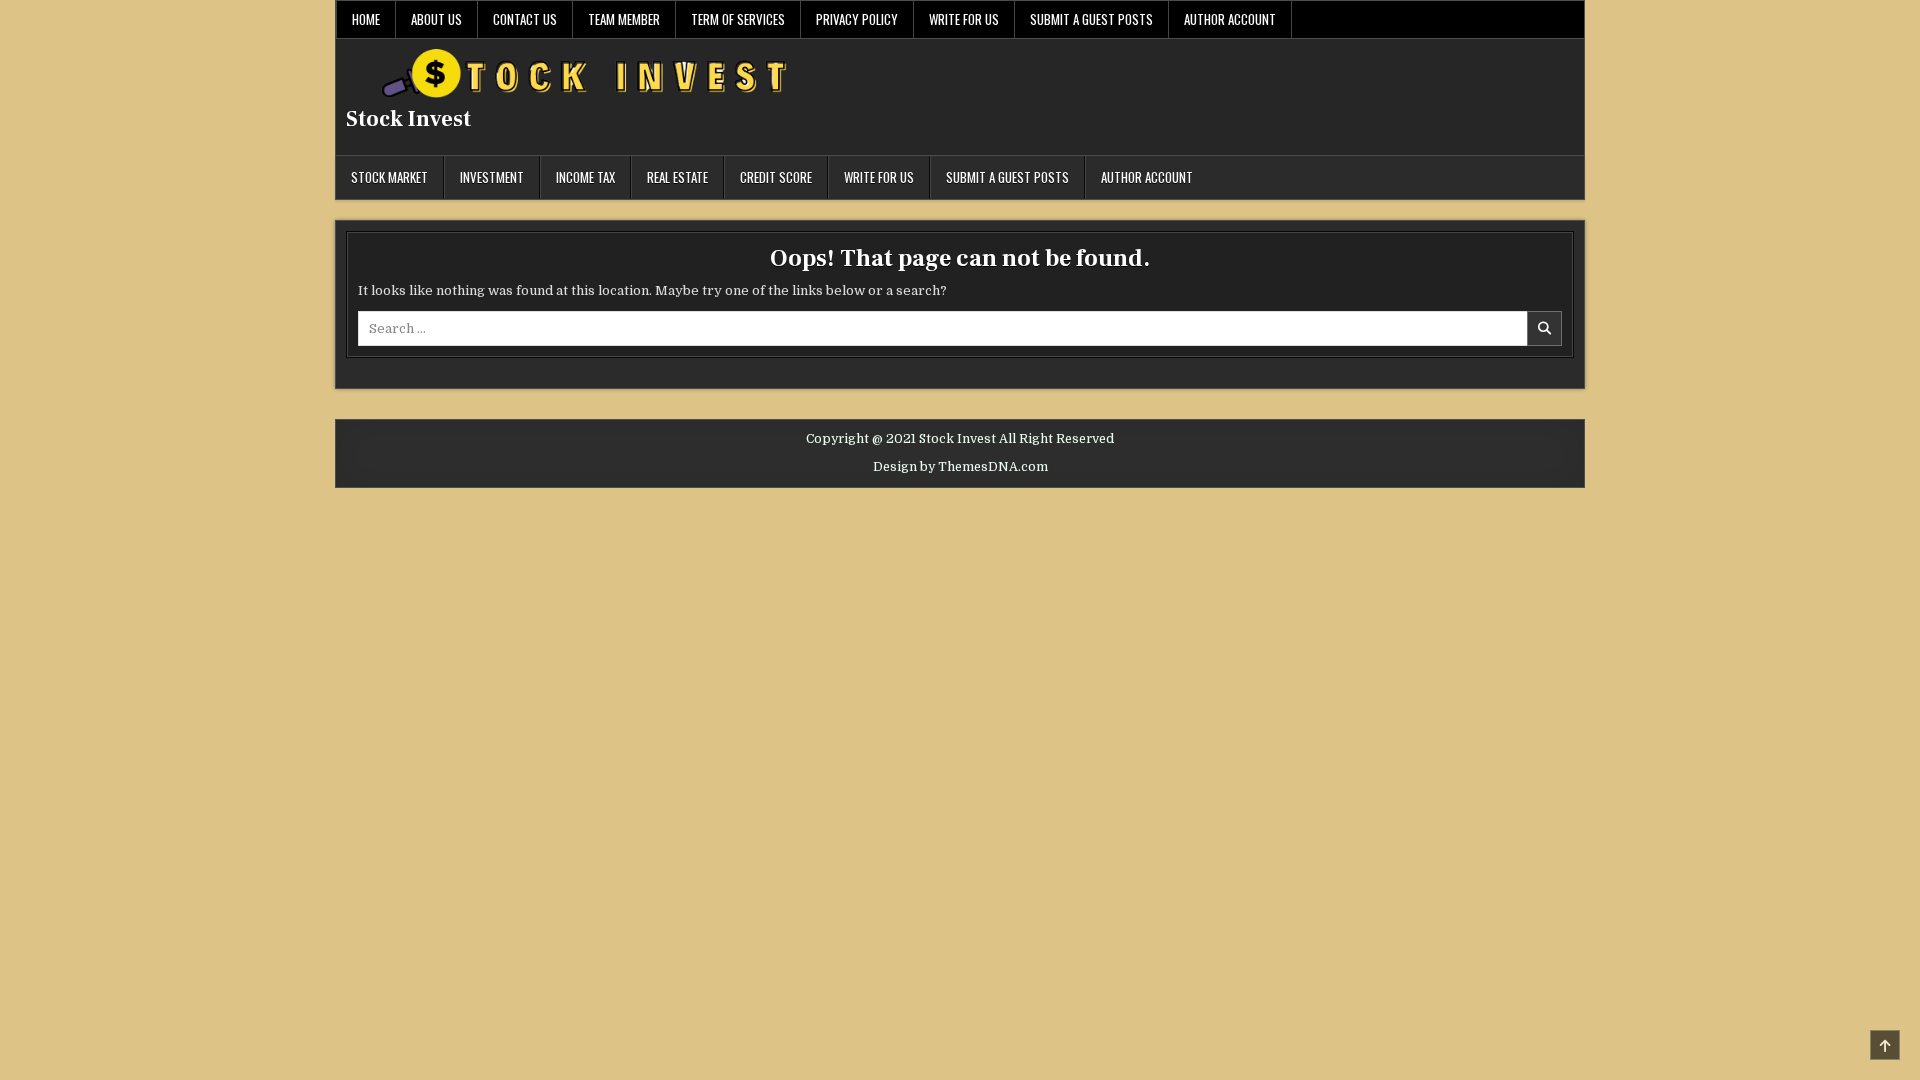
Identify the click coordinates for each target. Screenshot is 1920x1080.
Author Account (1230, 19)
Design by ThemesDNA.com (960, 467)
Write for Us (964, 19)
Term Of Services (738, 19)
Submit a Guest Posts (1091, 19)
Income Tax (585, 177)
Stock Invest (408, 119)
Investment (492, 177)
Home (366, 19)
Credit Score (776, 177)
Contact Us (525, 19)
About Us (436, 19)
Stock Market (389, 177)
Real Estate (677, 177)
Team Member (624, 19)
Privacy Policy (857, 19)
